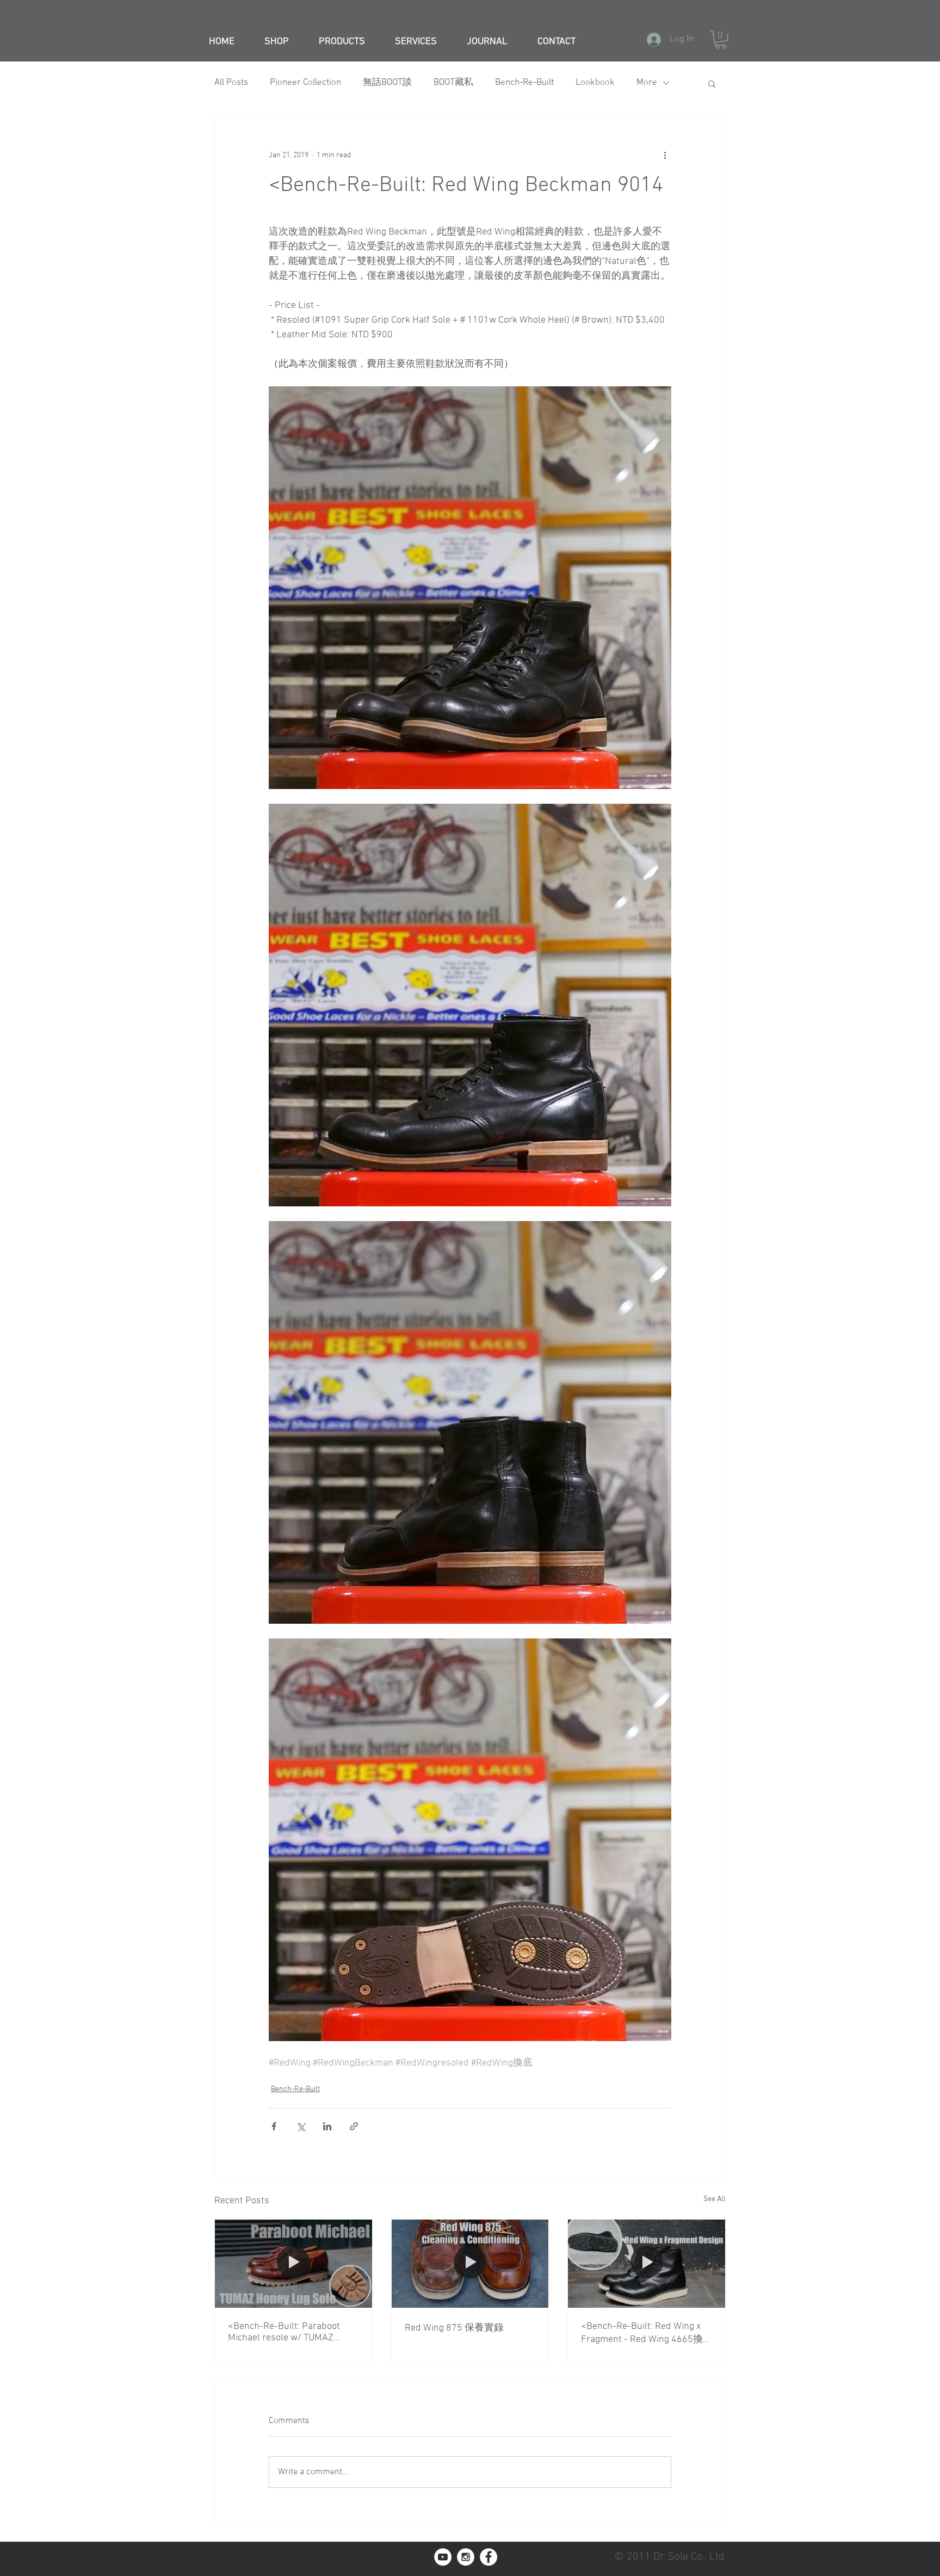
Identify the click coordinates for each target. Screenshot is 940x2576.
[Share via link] (354, 2126)
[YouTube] (443, 2557)
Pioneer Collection (305, 83)
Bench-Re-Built (524, 83)
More (647, 83)
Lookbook (595, 83)
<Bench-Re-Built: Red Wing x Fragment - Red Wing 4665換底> (642, 2333)
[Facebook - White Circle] (488, 2557)
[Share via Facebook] (274, 2126)
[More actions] (665, 156)
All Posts (231, 83)
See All (715, 2199)
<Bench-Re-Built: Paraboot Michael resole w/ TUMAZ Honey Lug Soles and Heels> (287, 2332)
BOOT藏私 (453, 83)
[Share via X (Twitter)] (301, 2126)
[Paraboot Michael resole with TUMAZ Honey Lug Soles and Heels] (293, 2264)
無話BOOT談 (387, 83)
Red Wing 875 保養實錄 (454, 2328)
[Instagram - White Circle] (466, 2557)
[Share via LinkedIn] (327, 2126)
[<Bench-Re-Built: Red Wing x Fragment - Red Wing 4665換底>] (647, 2264)
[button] (721, 40)
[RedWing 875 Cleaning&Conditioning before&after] (470, 2264)
